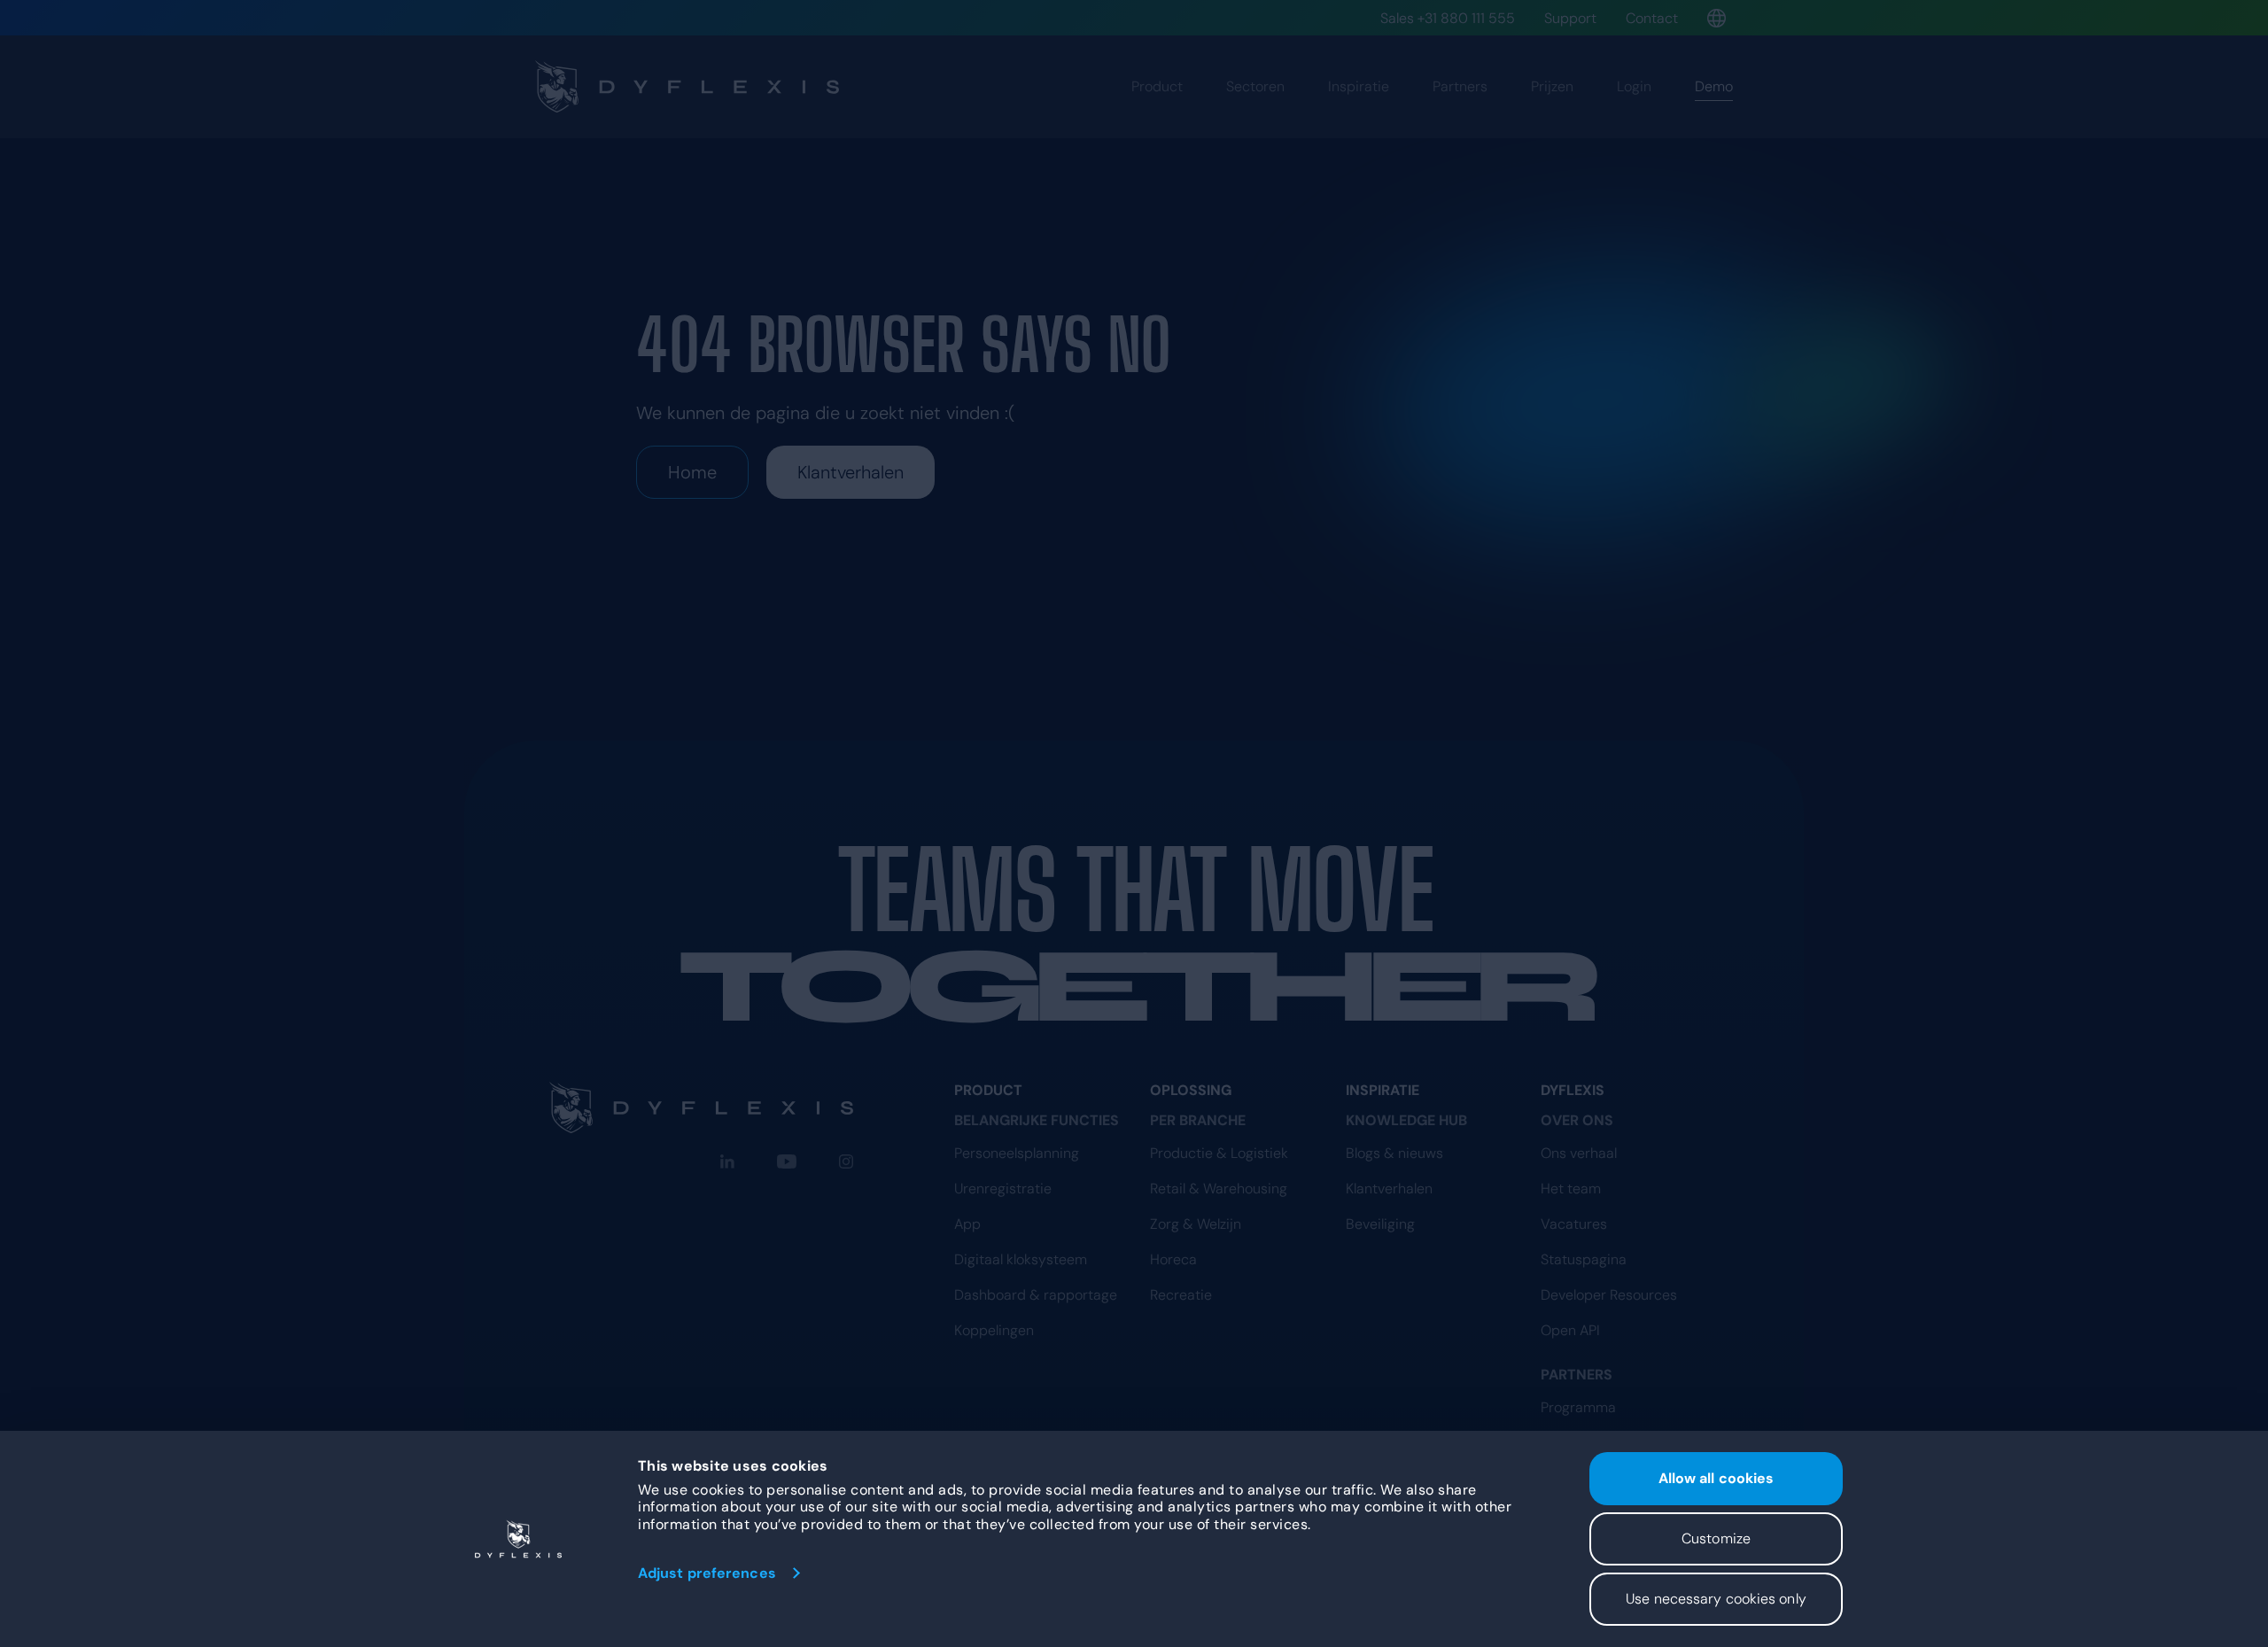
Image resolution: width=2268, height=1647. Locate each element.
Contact (1652, 18)
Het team (1571, 1189)
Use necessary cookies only (1716, 1599)
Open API (1570, 1330)
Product (1157, 86)
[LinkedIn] (727, 1161)
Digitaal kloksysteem (1021, 1259)
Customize (1716, 1538)
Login (1634, 86)
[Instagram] (846, 1161)
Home (692, 472)
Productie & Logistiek (1219, 1153)
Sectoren (1255, 86)
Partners (1460, 86)
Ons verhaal (1579, 1153)
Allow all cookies (1717, 1478)
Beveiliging (1380, 1224)
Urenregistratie (1003, 1189)
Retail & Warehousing (1219, 1189)
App (967, 1224)
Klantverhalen (850, 472)
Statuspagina (1584, 1259)
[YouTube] (787, 1161)
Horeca (1173, 1259)
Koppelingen (994, 1330)
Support (1570, 18)
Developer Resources (1609, 1295)
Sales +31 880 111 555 (1448, 18)
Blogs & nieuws (1394, 1153)
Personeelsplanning (1017, 1153)
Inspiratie (1359, 86)
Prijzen (1552, 86)
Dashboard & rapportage (1036, 1295)
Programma (1578, 1407)
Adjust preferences (707, 1573)
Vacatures (1574, 1224)
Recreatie (1181, 1295)
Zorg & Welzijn (1196, 1224)
